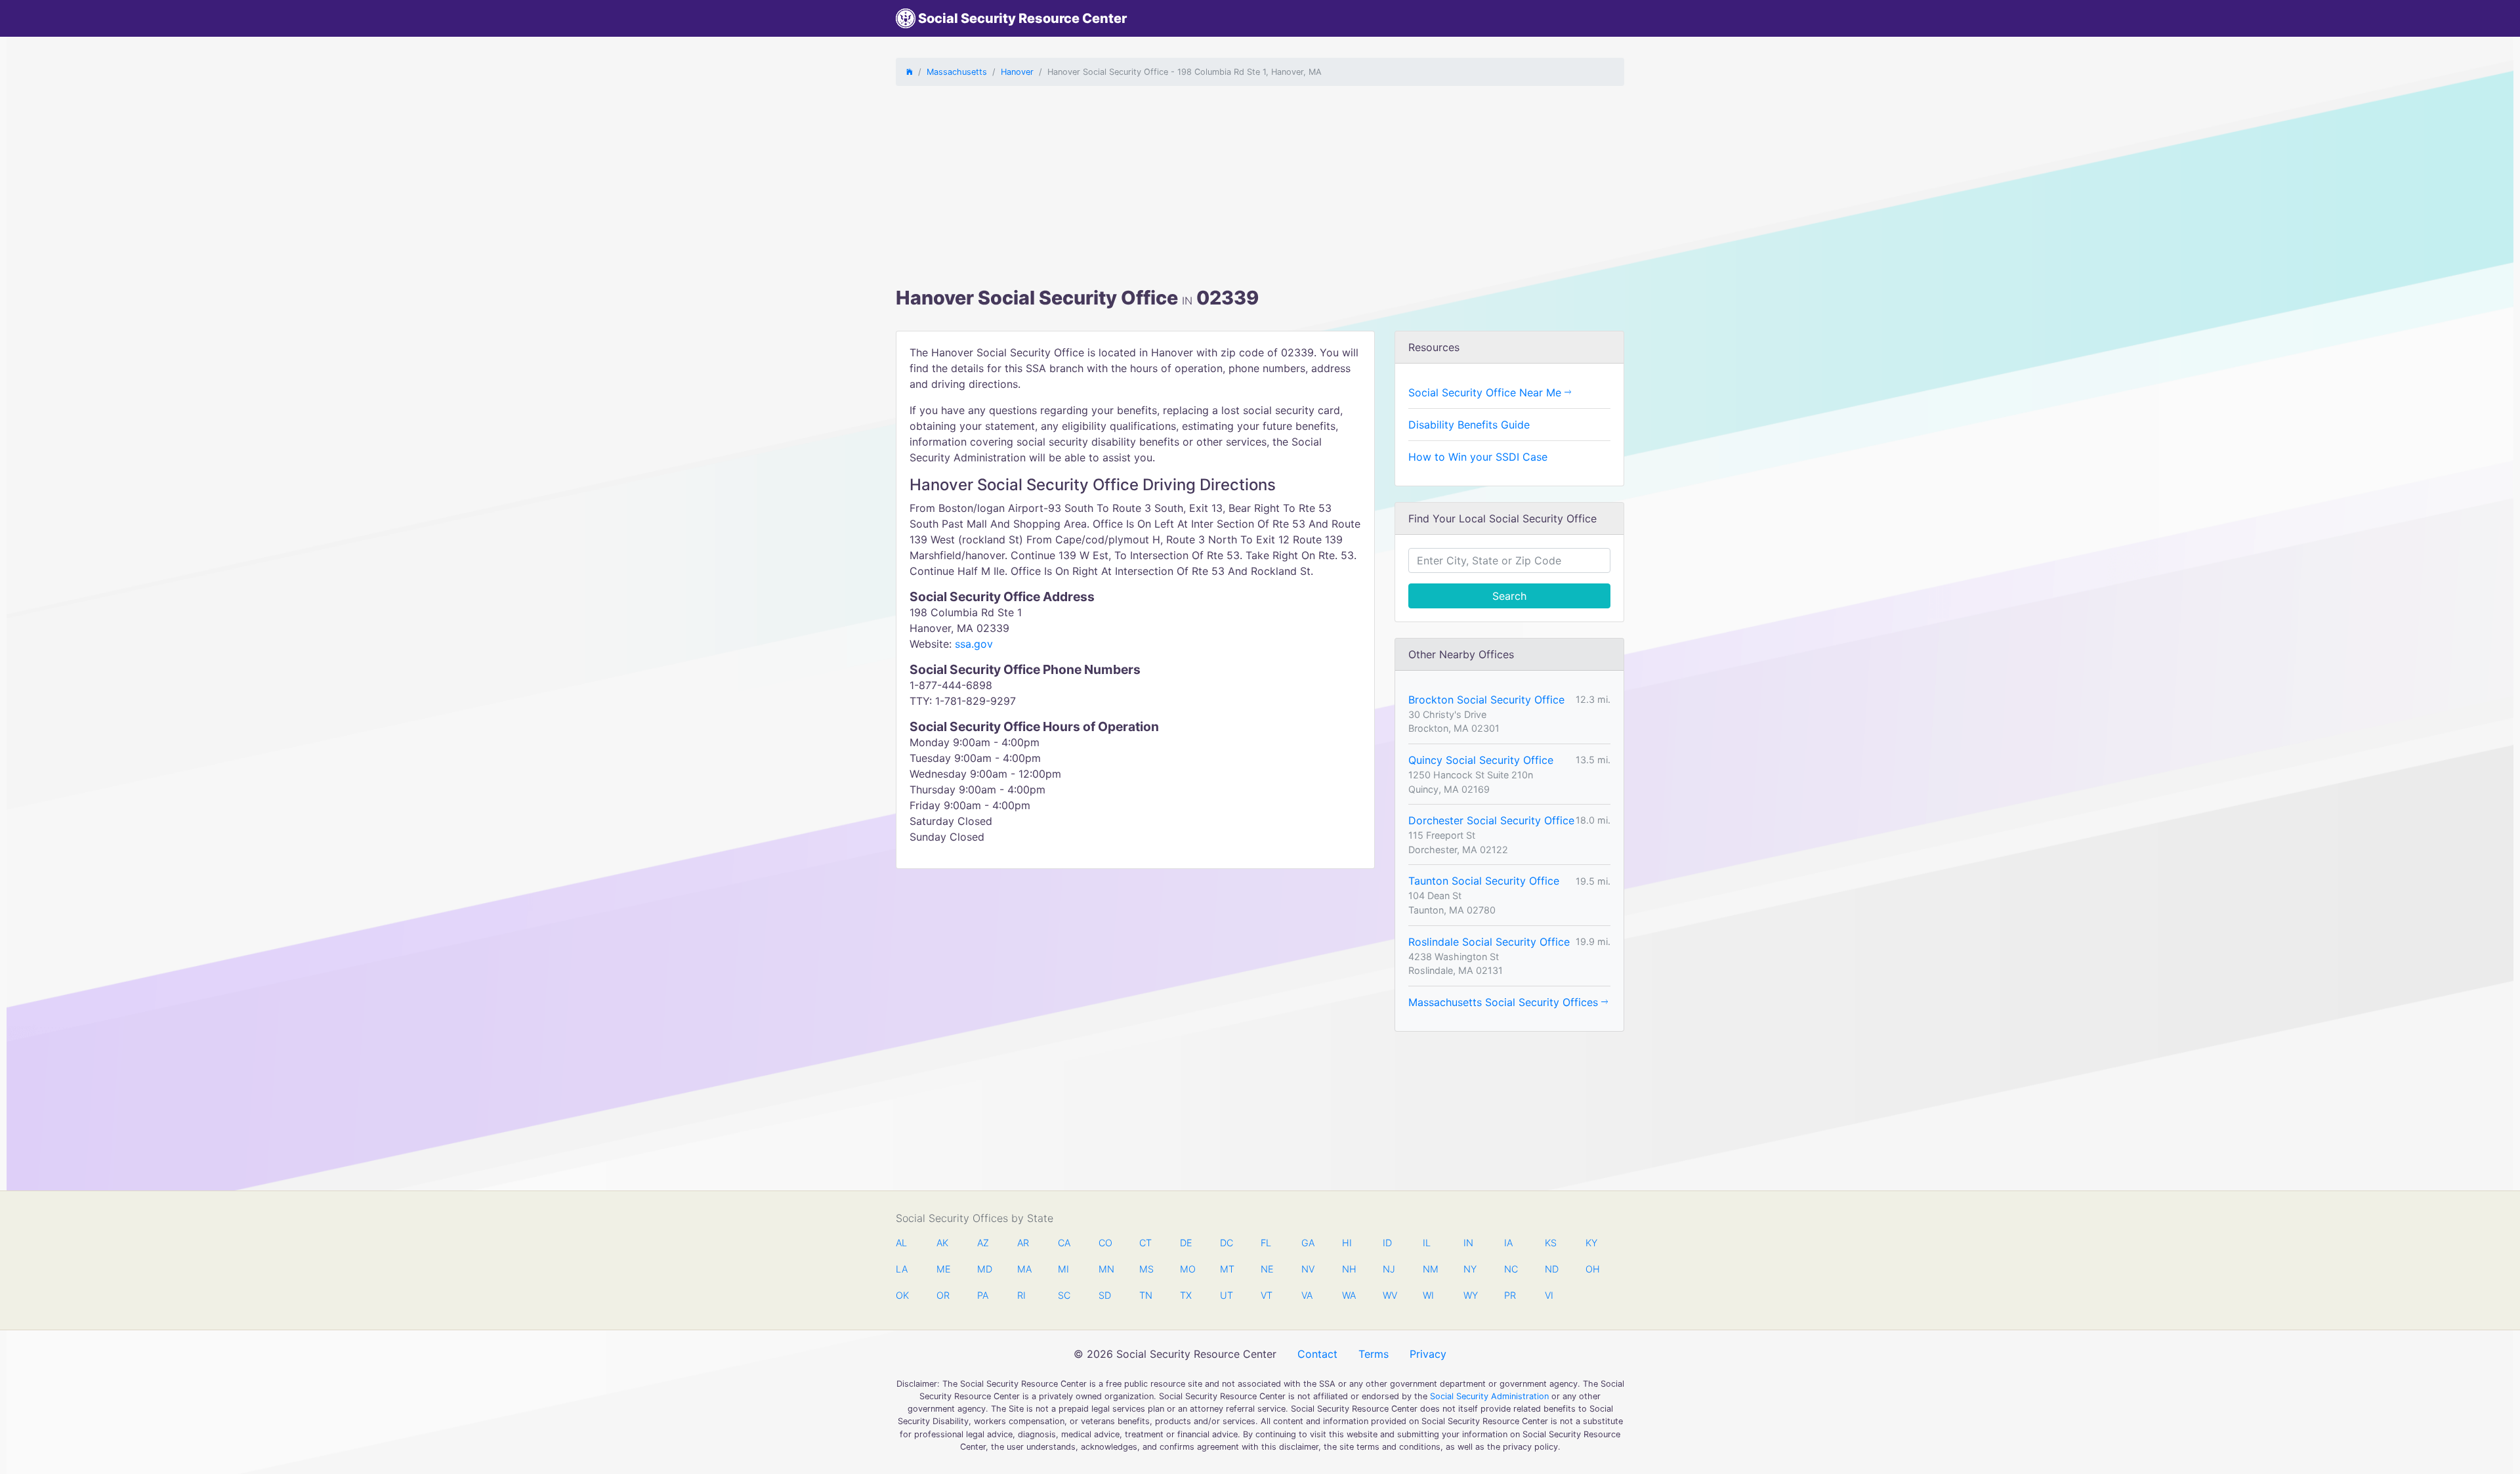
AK (942, 1243)
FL (1266, 1243)
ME (943, 1269)
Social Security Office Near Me (1486, 392)
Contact (1317, 1354)
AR (1023, 1243)
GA (1308, 1243)
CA (1064, 1243)
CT (1145, 1243)
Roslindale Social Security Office (1489, 942)
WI (1428, 1295)
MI (1063, 1269)
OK (902, 1295)
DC (1227, 1243)
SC (1064, 1295)
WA (1349, 1295)
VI (1549, 1295)
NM (1429, 1269)
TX (1186, 1295)
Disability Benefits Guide (1469, 425)
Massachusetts (957, 72)
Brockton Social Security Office (1486, 700)
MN (1105, 1269)
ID (1387, 1243)
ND (1551, 1269)
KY (1591, 1243)
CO (1105, 1243)
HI (1347, 1243)
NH (1349, 1269)
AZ (983, 1243)
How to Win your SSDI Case (1478, 457)
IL (1427, 1243)
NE (1267, 1269)
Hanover (1017, 72)
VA (1307, 1295)
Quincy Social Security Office (1481, 760)
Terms (1374, 1354)
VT (1267, 1295)
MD (984, 1269)
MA (1024, 1269)
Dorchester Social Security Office (1491, 820)
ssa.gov (974, 644)
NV (1308, 1269)
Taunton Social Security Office (1484, 881)
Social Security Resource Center (1021, 18)
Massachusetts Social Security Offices (1505, 1002)
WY (1470, 1295)
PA (983, 1295)
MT (1227, 1269)
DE (1186, 1243)
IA (1508, 1243)
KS (1551, 1243)
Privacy (1428, 1354)
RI (1021, 1295)
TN (1146, 1295)
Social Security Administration (1489, 1396)
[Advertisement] (1260, 188)
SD (1105, 1295)
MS (1146, 1269)
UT (1227, 1295)
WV (1389, 1295)
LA (902, 1269)
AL (901, 1243)
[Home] (910, 72)
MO (1186, 1269)
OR (943, 1295)
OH (1592, 1269)
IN (1468, 1243)
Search (1509, 596)
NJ (1389, 1269)
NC (1511, 1269)
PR (1510, 1295)
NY (1470, 1269)
